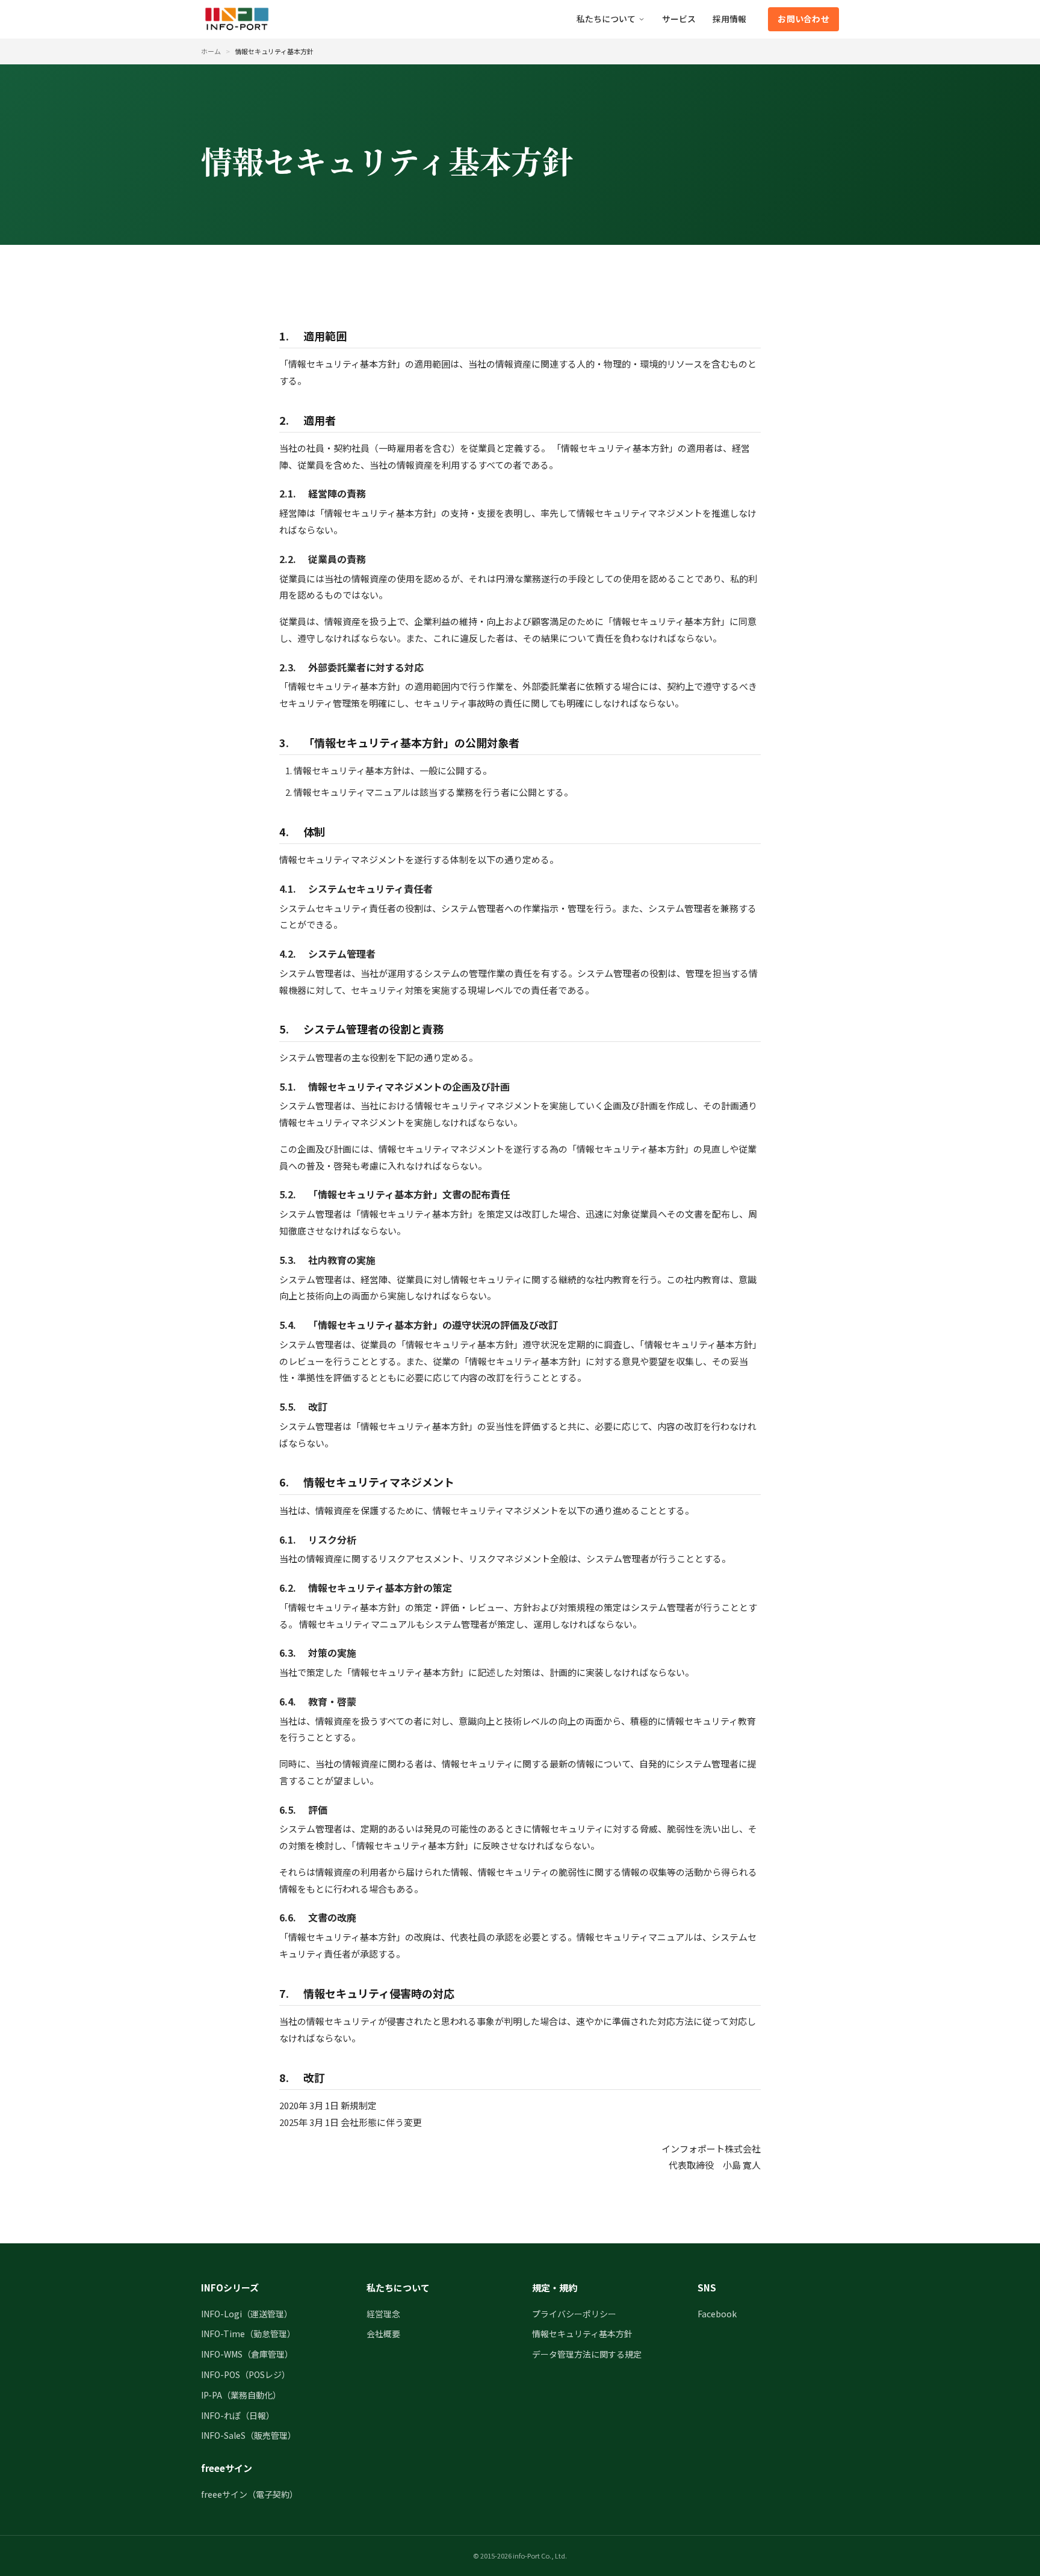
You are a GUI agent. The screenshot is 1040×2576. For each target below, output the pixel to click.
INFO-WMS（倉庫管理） (247, 2354)
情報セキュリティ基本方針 (582, 2334)
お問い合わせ (803, 19)
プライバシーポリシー (574, 2314)
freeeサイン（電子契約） (249, 2494)
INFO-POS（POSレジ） (246, 2374)
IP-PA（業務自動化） (241, 2395)
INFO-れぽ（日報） (238, 2415)
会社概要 (383, 2334)
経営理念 (383, 2314)
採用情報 (729, 19)
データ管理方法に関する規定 (587, 2354)
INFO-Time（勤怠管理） (248, 2334)
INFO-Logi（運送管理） (247, 2314)
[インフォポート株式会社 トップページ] (237, 19)
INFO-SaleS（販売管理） (249, 2435)
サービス (679, 19)
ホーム (211, 51)
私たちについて (606, 19)
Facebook (717, 2314)
